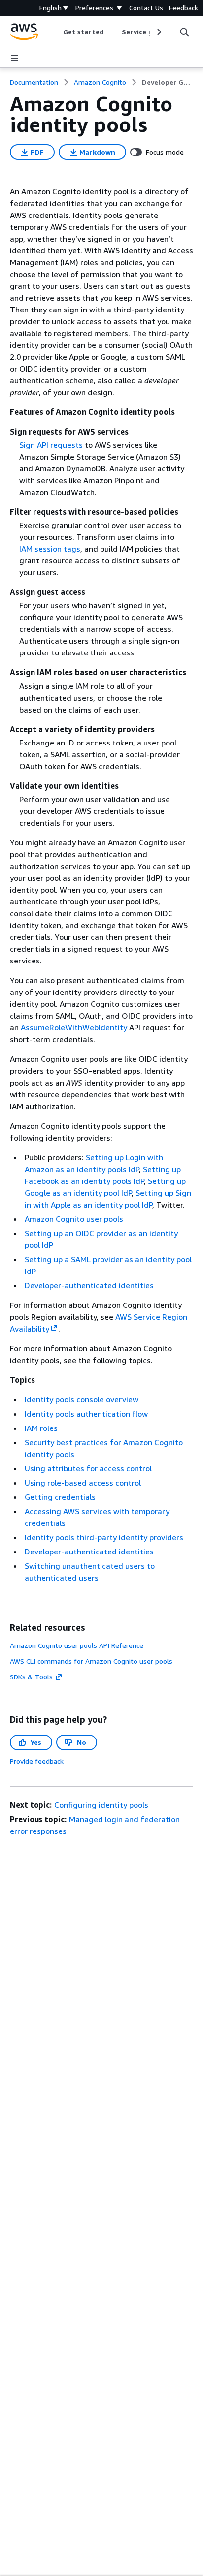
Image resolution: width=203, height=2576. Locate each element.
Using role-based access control (83, 1483)
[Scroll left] (56, 32)
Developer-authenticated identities (89, 1285)
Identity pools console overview (82, 1399)
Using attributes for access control (88, 1468)
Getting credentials (60, 1497)
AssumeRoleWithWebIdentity (74, 1027)
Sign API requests (51, 445)
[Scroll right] (158, 32)
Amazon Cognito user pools (74, 1219)
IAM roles (41, 1428)
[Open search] (184, 32)
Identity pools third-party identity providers (104, 1537)
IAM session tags (50, 549)
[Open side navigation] (15, 58)
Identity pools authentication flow (86, 1414)
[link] (168, 82)
